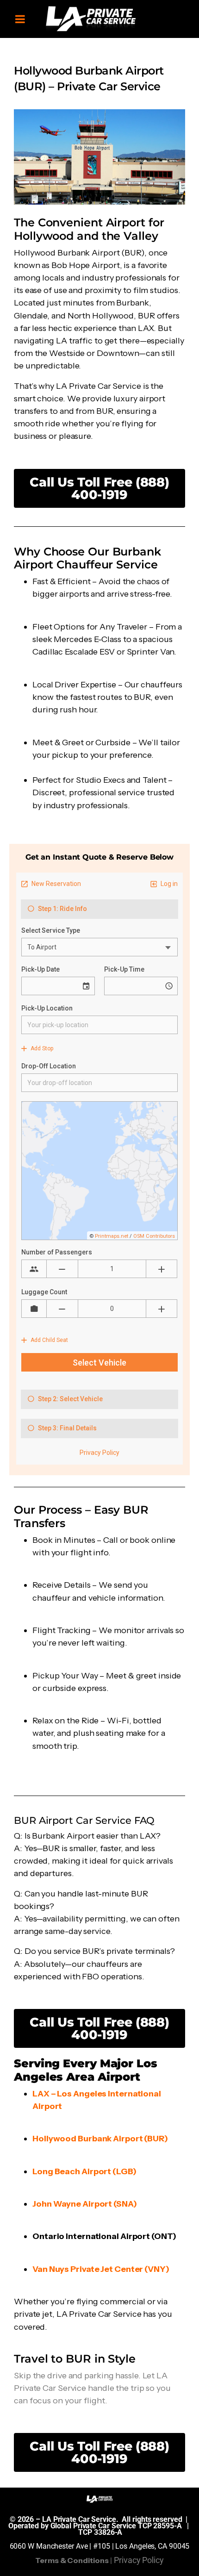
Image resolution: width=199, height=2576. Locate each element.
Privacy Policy (139, 2560)
